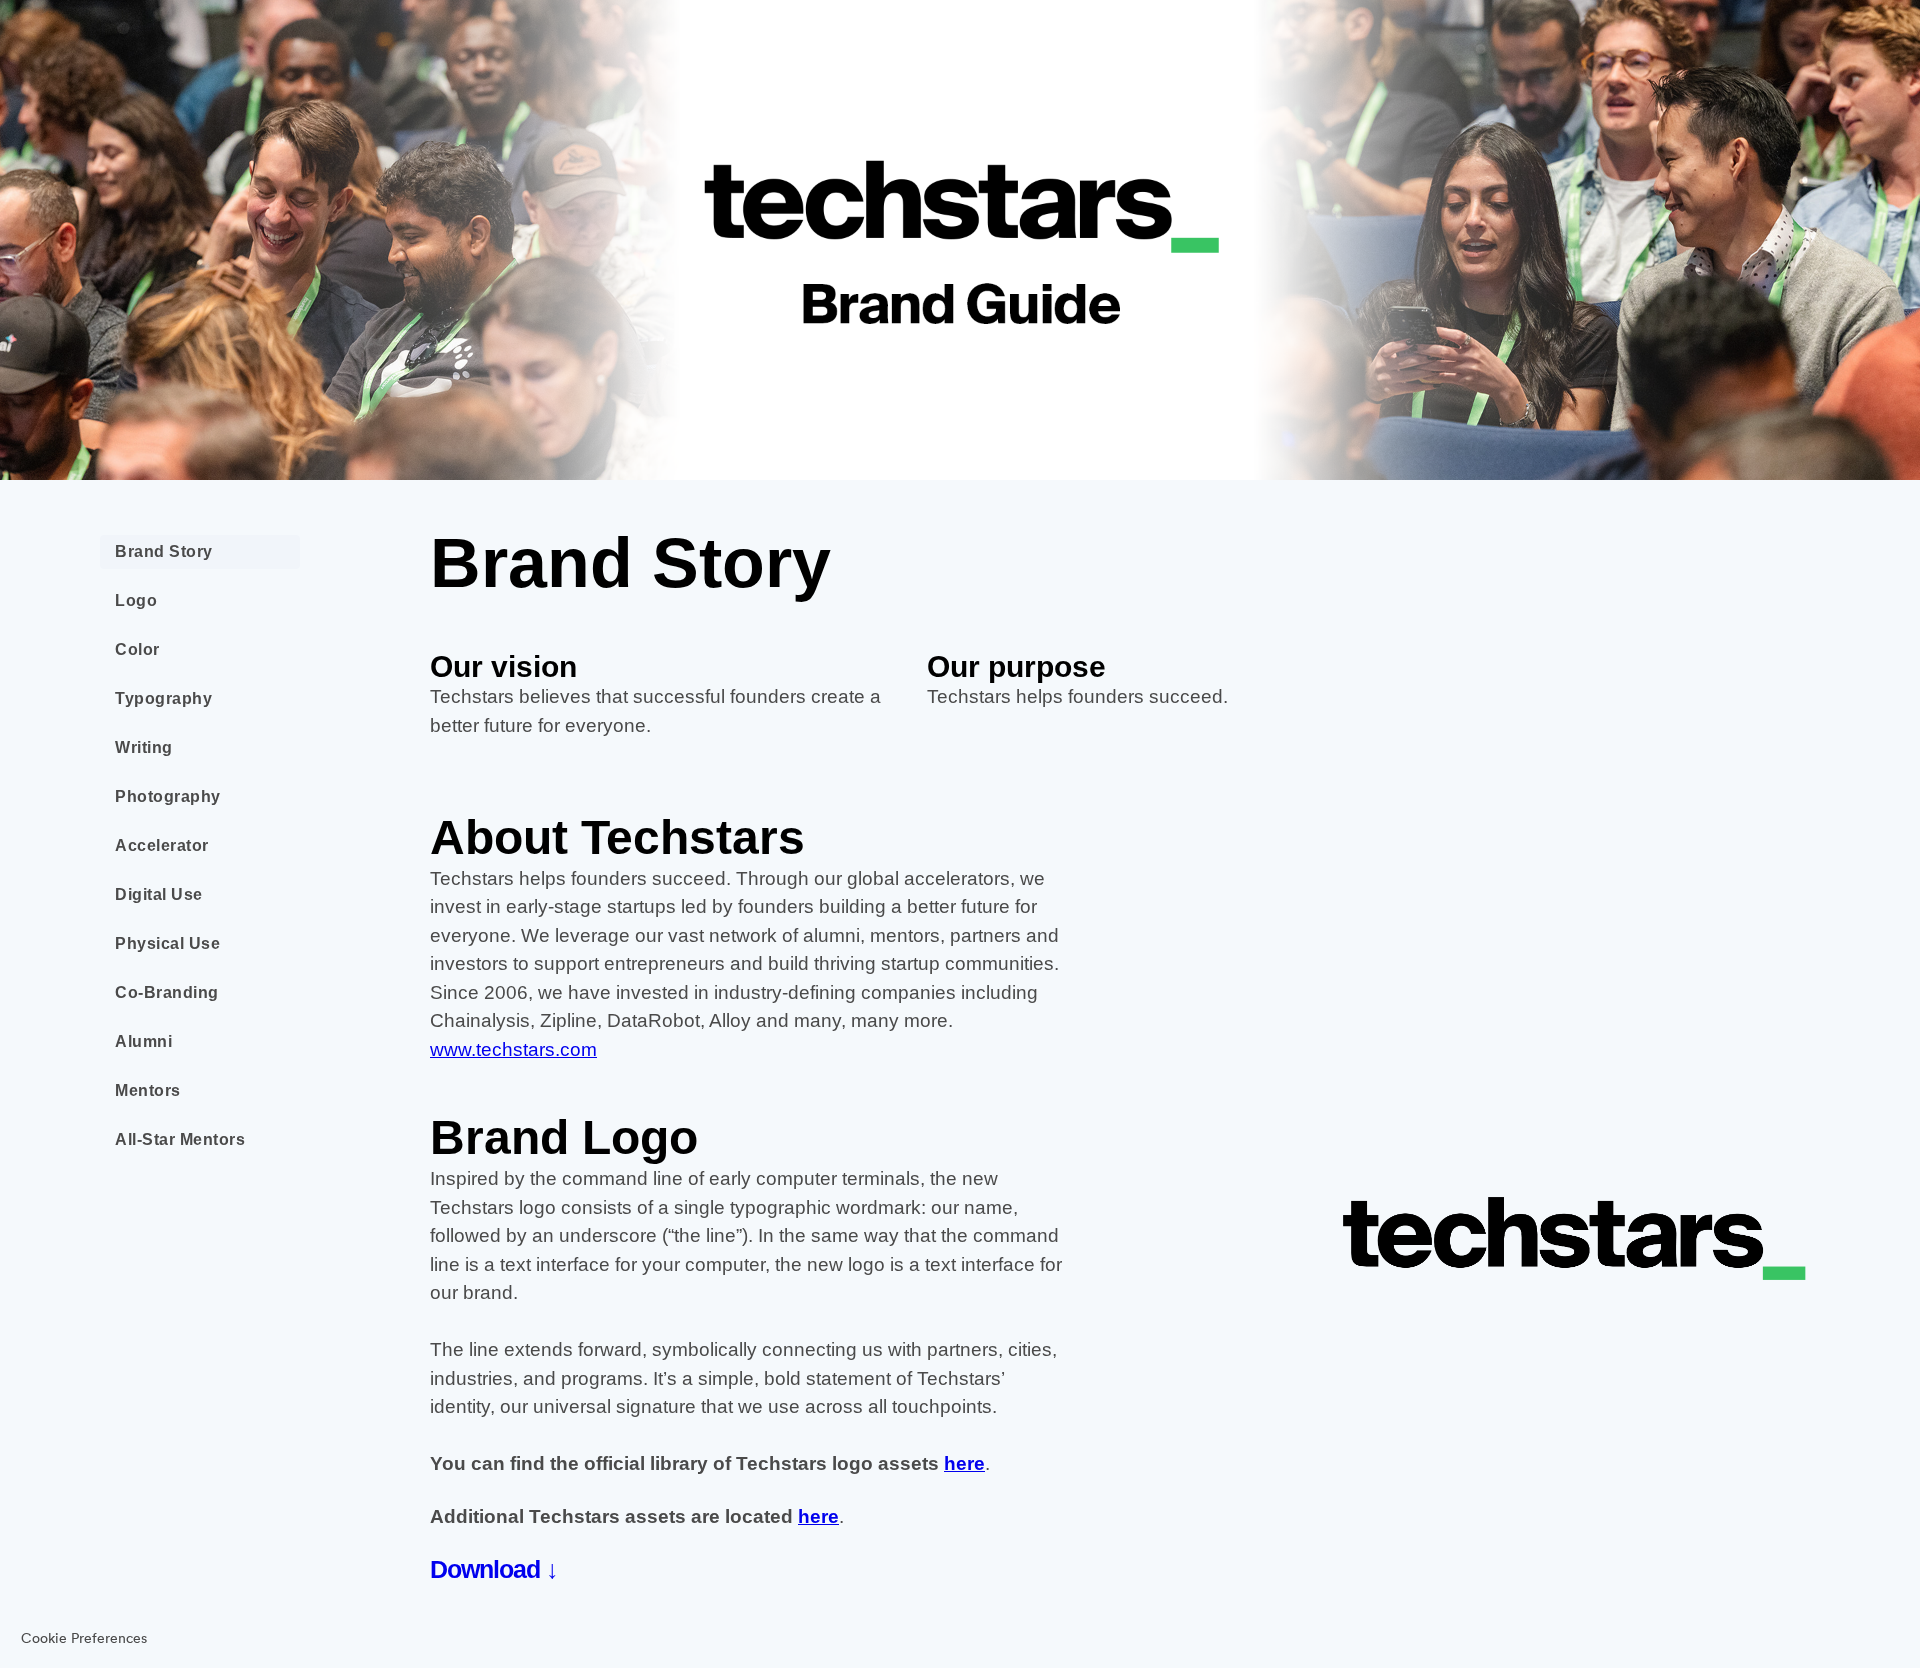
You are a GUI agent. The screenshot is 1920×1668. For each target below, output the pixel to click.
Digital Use (159, 894)
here (964, 1463)
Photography (168, 796)
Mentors (148, 1090)
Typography (163, 698)
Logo (136, 600)
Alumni (143, 1041)
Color (137, 649)
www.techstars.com (513, 1049)
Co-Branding (167, 992)
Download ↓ (494, 1569)
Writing (144, 747)
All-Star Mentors (180, 1139)
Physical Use (167, 943)
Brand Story (164, 551)
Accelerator (162, 845)
